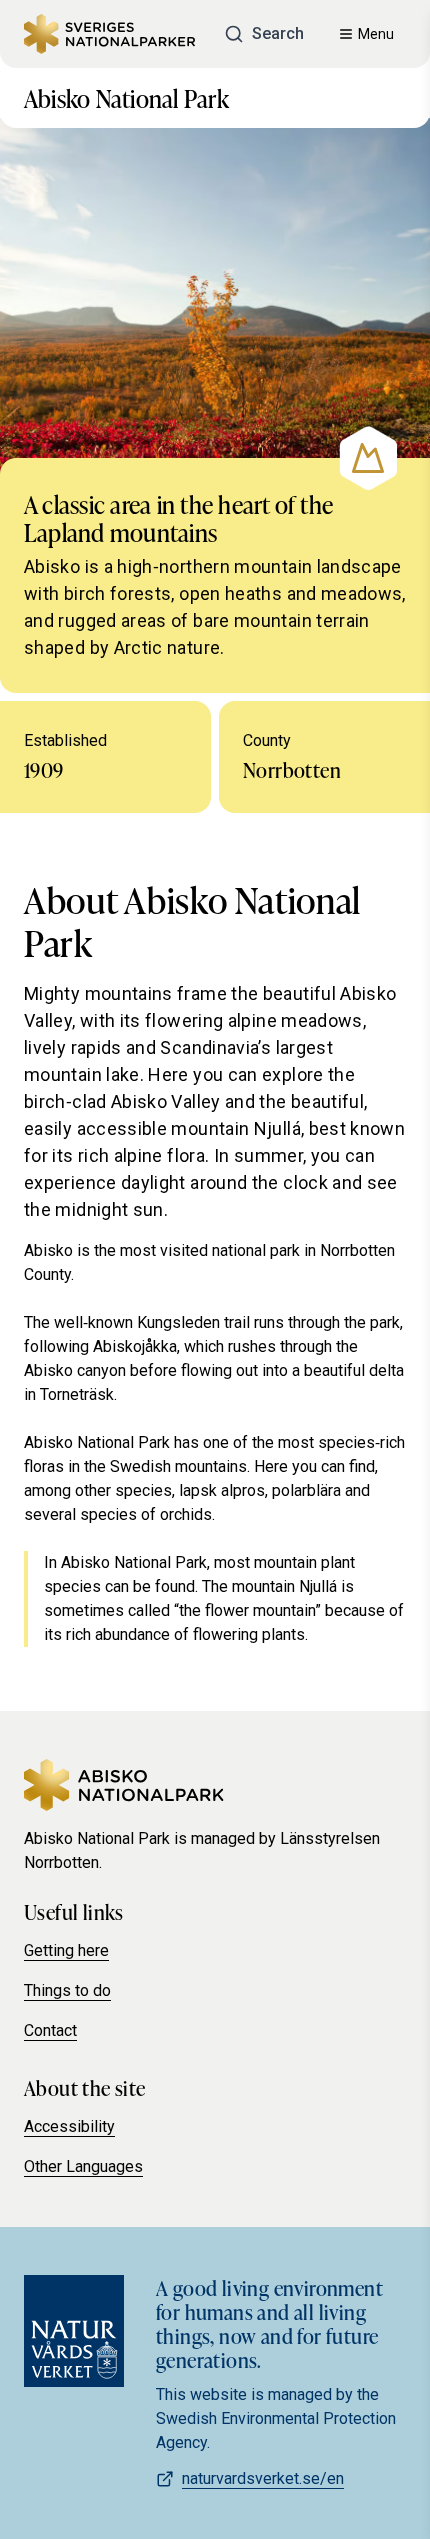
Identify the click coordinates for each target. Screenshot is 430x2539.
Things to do (67, 1990)
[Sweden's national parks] (109, 34)
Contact (50, 2030)
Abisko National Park (126, 97)
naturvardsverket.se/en (263, 2478)
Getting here (66, 1950)
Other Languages (83, 2166)
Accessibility (69, 2126)
